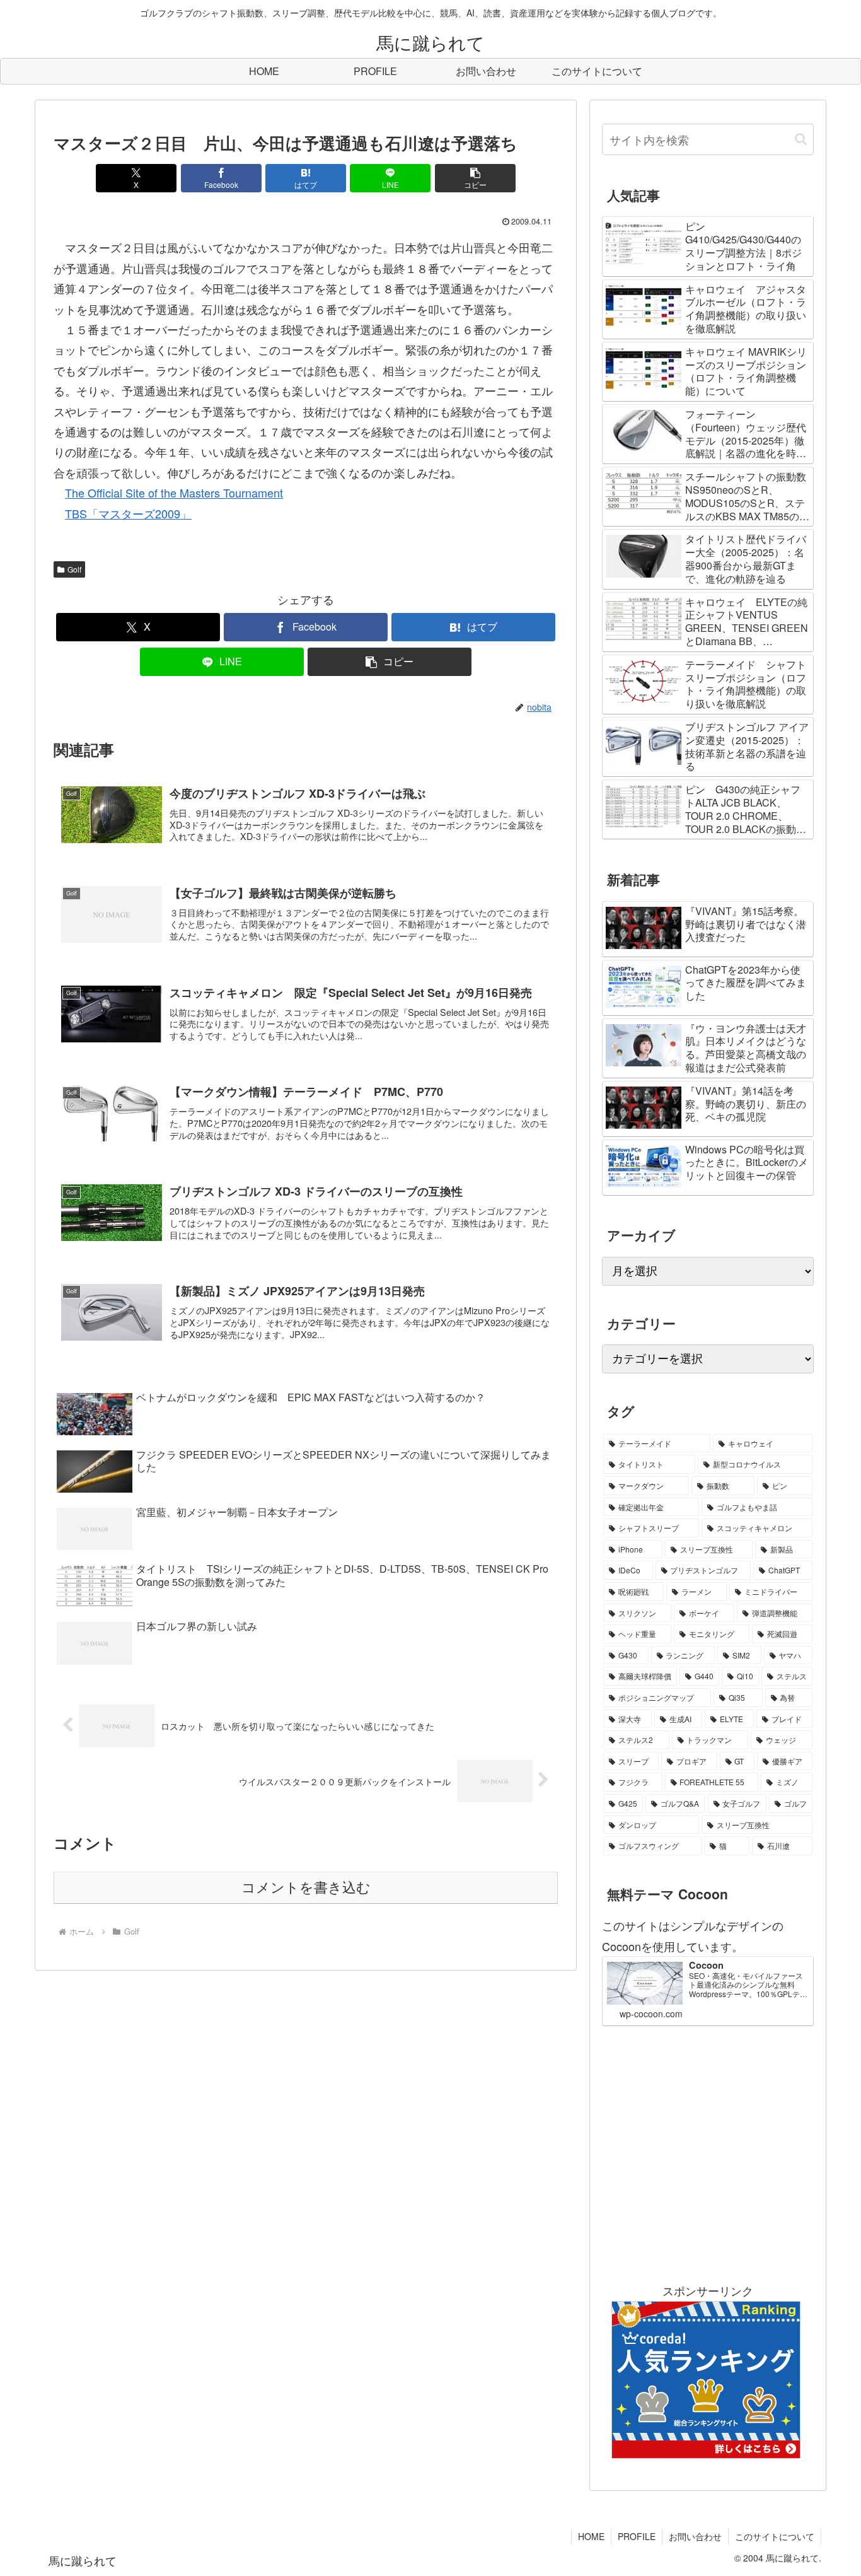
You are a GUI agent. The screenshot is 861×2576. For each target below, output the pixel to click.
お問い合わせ (695, 2536)
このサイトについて (775, 2536)
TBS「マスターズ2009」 (128, 513)
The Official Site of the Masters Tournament (174, 492)
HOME (591, 2536)
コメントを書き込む (306, 1888)
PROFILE (637, 2536)
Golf (74, 569)
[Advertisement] (708, 2153)
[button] (475, 178)
